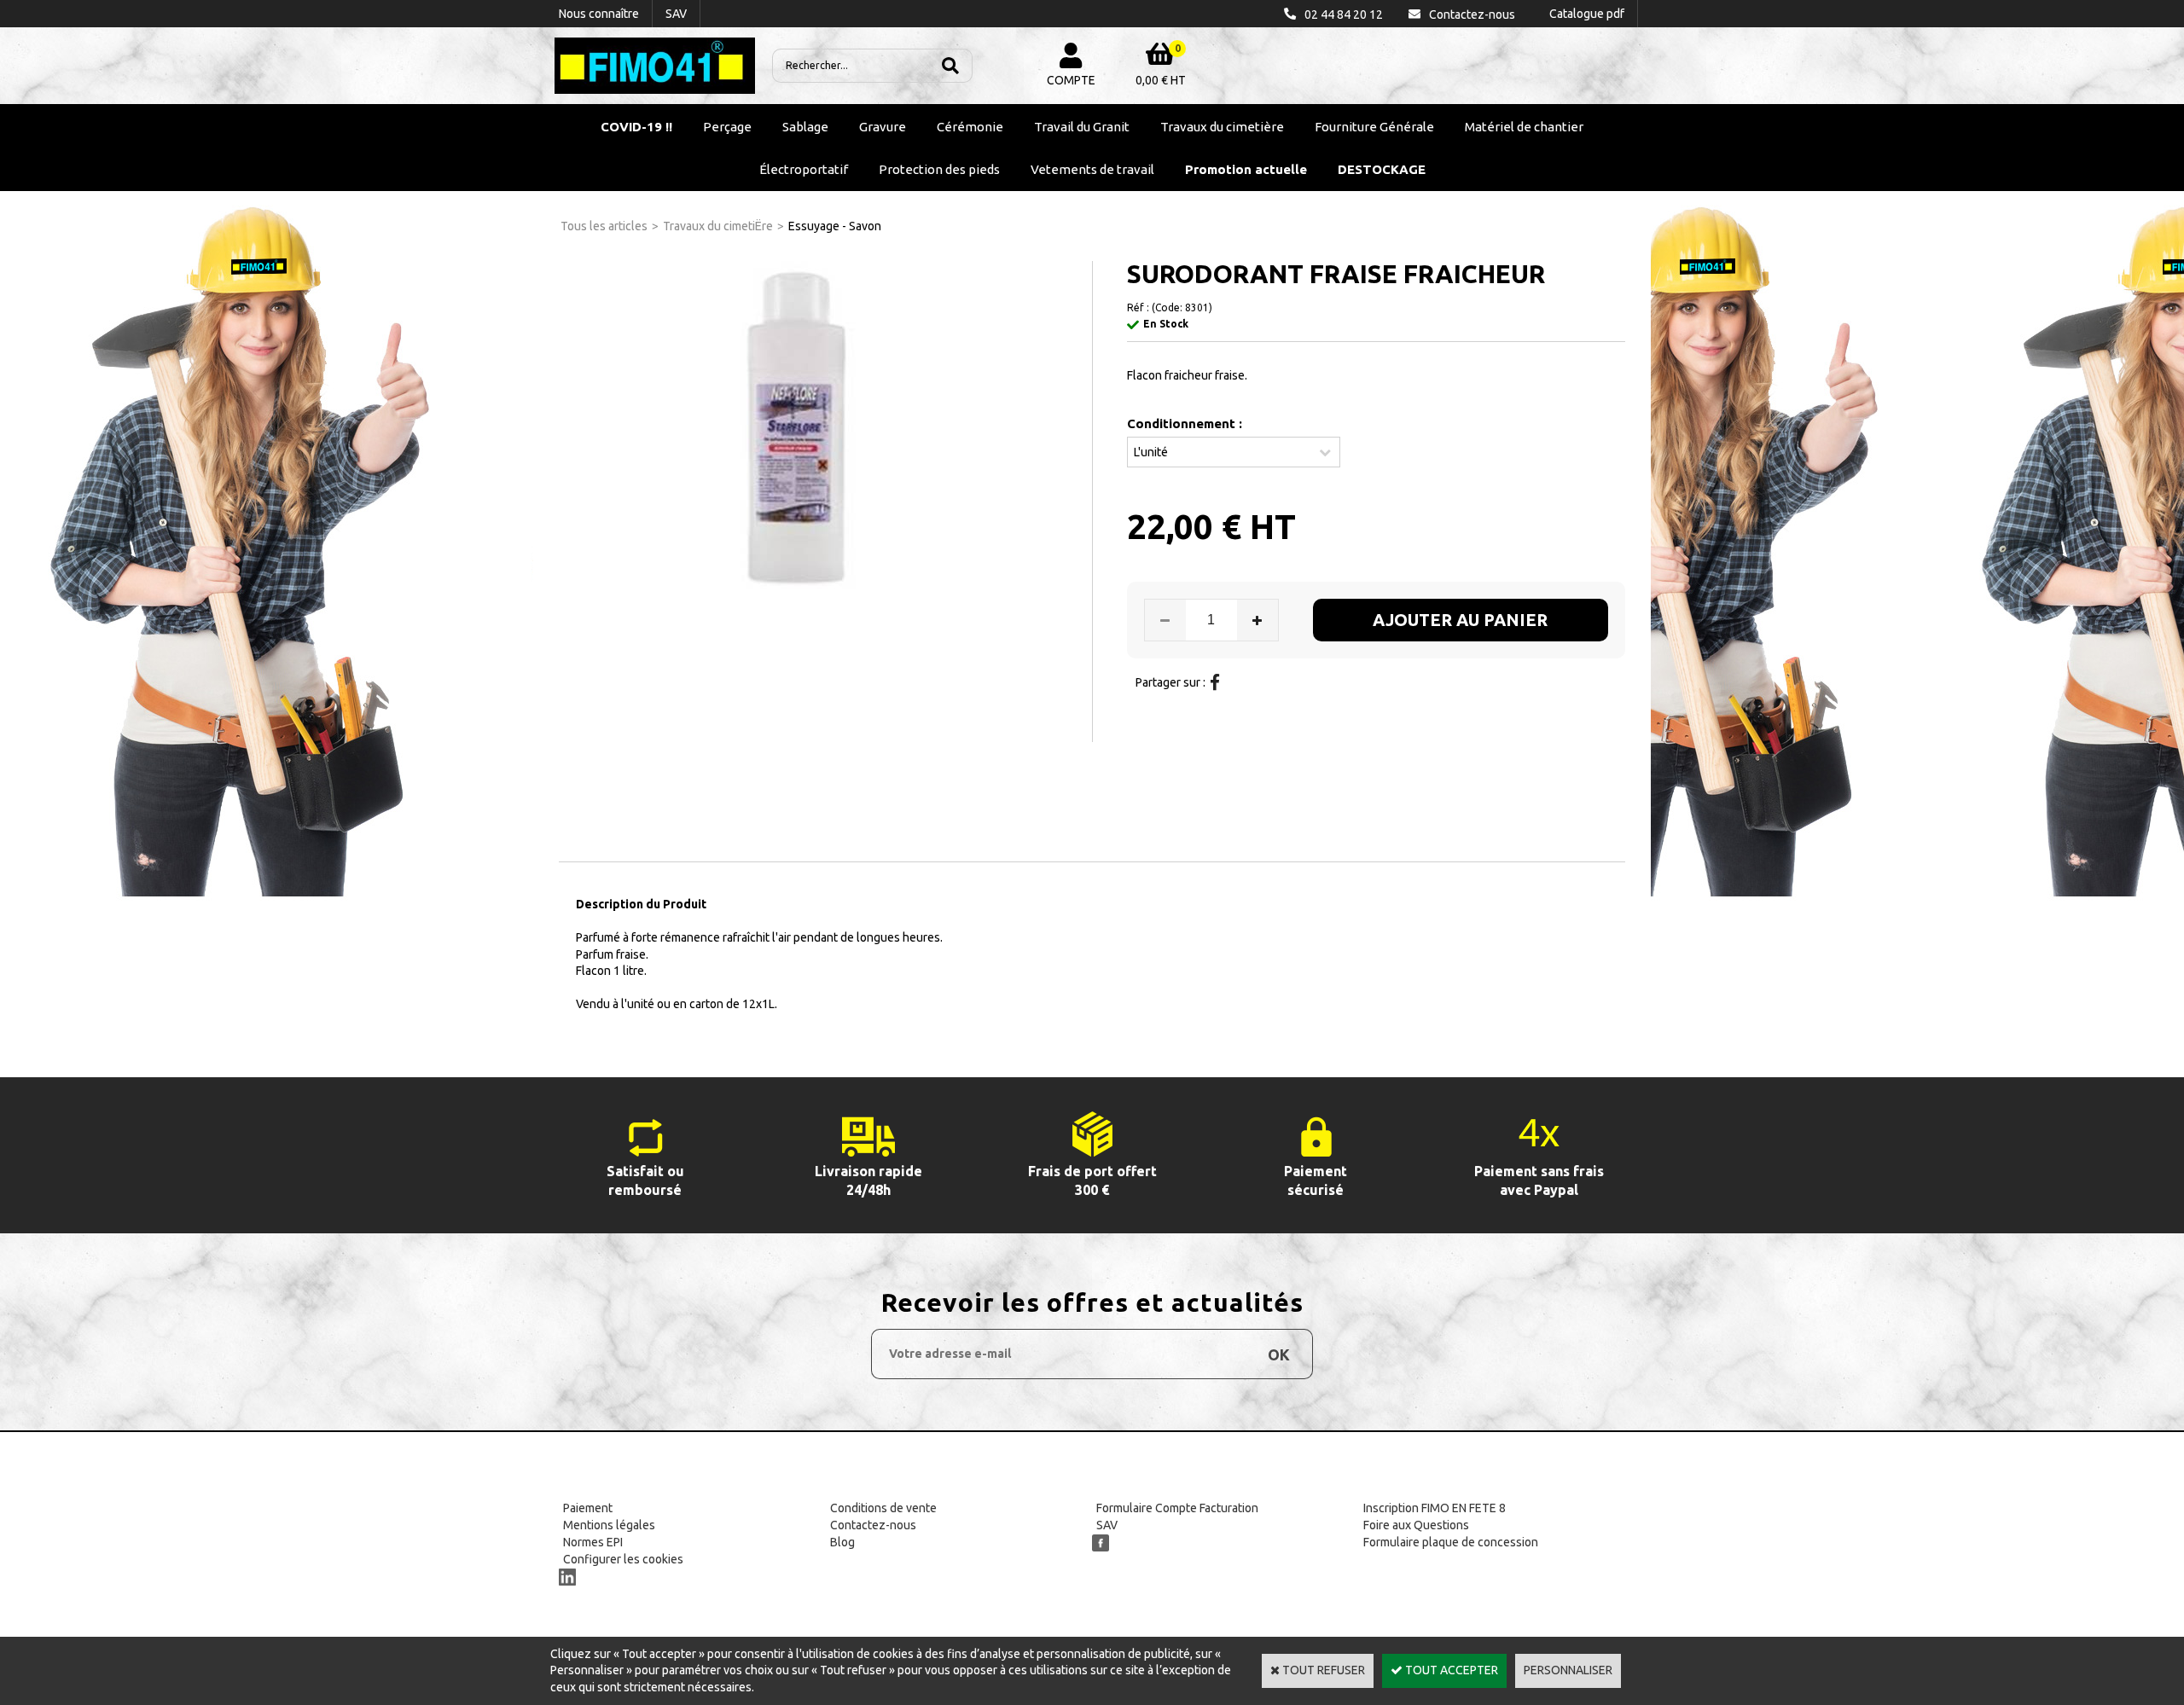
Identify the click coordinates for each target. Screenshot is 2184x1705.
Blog (842, 1542)
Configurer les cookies (623, 1559)
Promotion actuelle (1246, 169)
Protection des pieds (939, 169)
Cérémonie (970, 127)
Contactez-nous (873, 1525)
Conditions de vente (883, 1508)
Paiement (588, 1508)
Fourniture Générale (1374, 127)
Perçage (727, 127)
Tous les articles (604, 226)
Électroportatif (804, 169)
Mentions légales (609, 1525)
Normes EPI (593, 1542)
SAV (1107, 1525)
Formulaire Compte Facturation (1177, 1508)
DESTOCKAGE (1382, 169)
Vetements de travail (1092, 169)
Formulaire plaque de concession (1451, 1542)
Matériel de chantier (1524, 127)
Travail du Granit (1082, 127)
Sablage (805, 127)
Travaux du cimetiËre (718, 226)
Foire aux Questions (1416, 1525)
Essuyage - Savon (835, 226)
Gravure (883, 127)
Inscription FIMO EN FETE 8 (1435, 1508)
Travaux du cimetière (1222, 127)
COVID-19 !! (636, 127)
